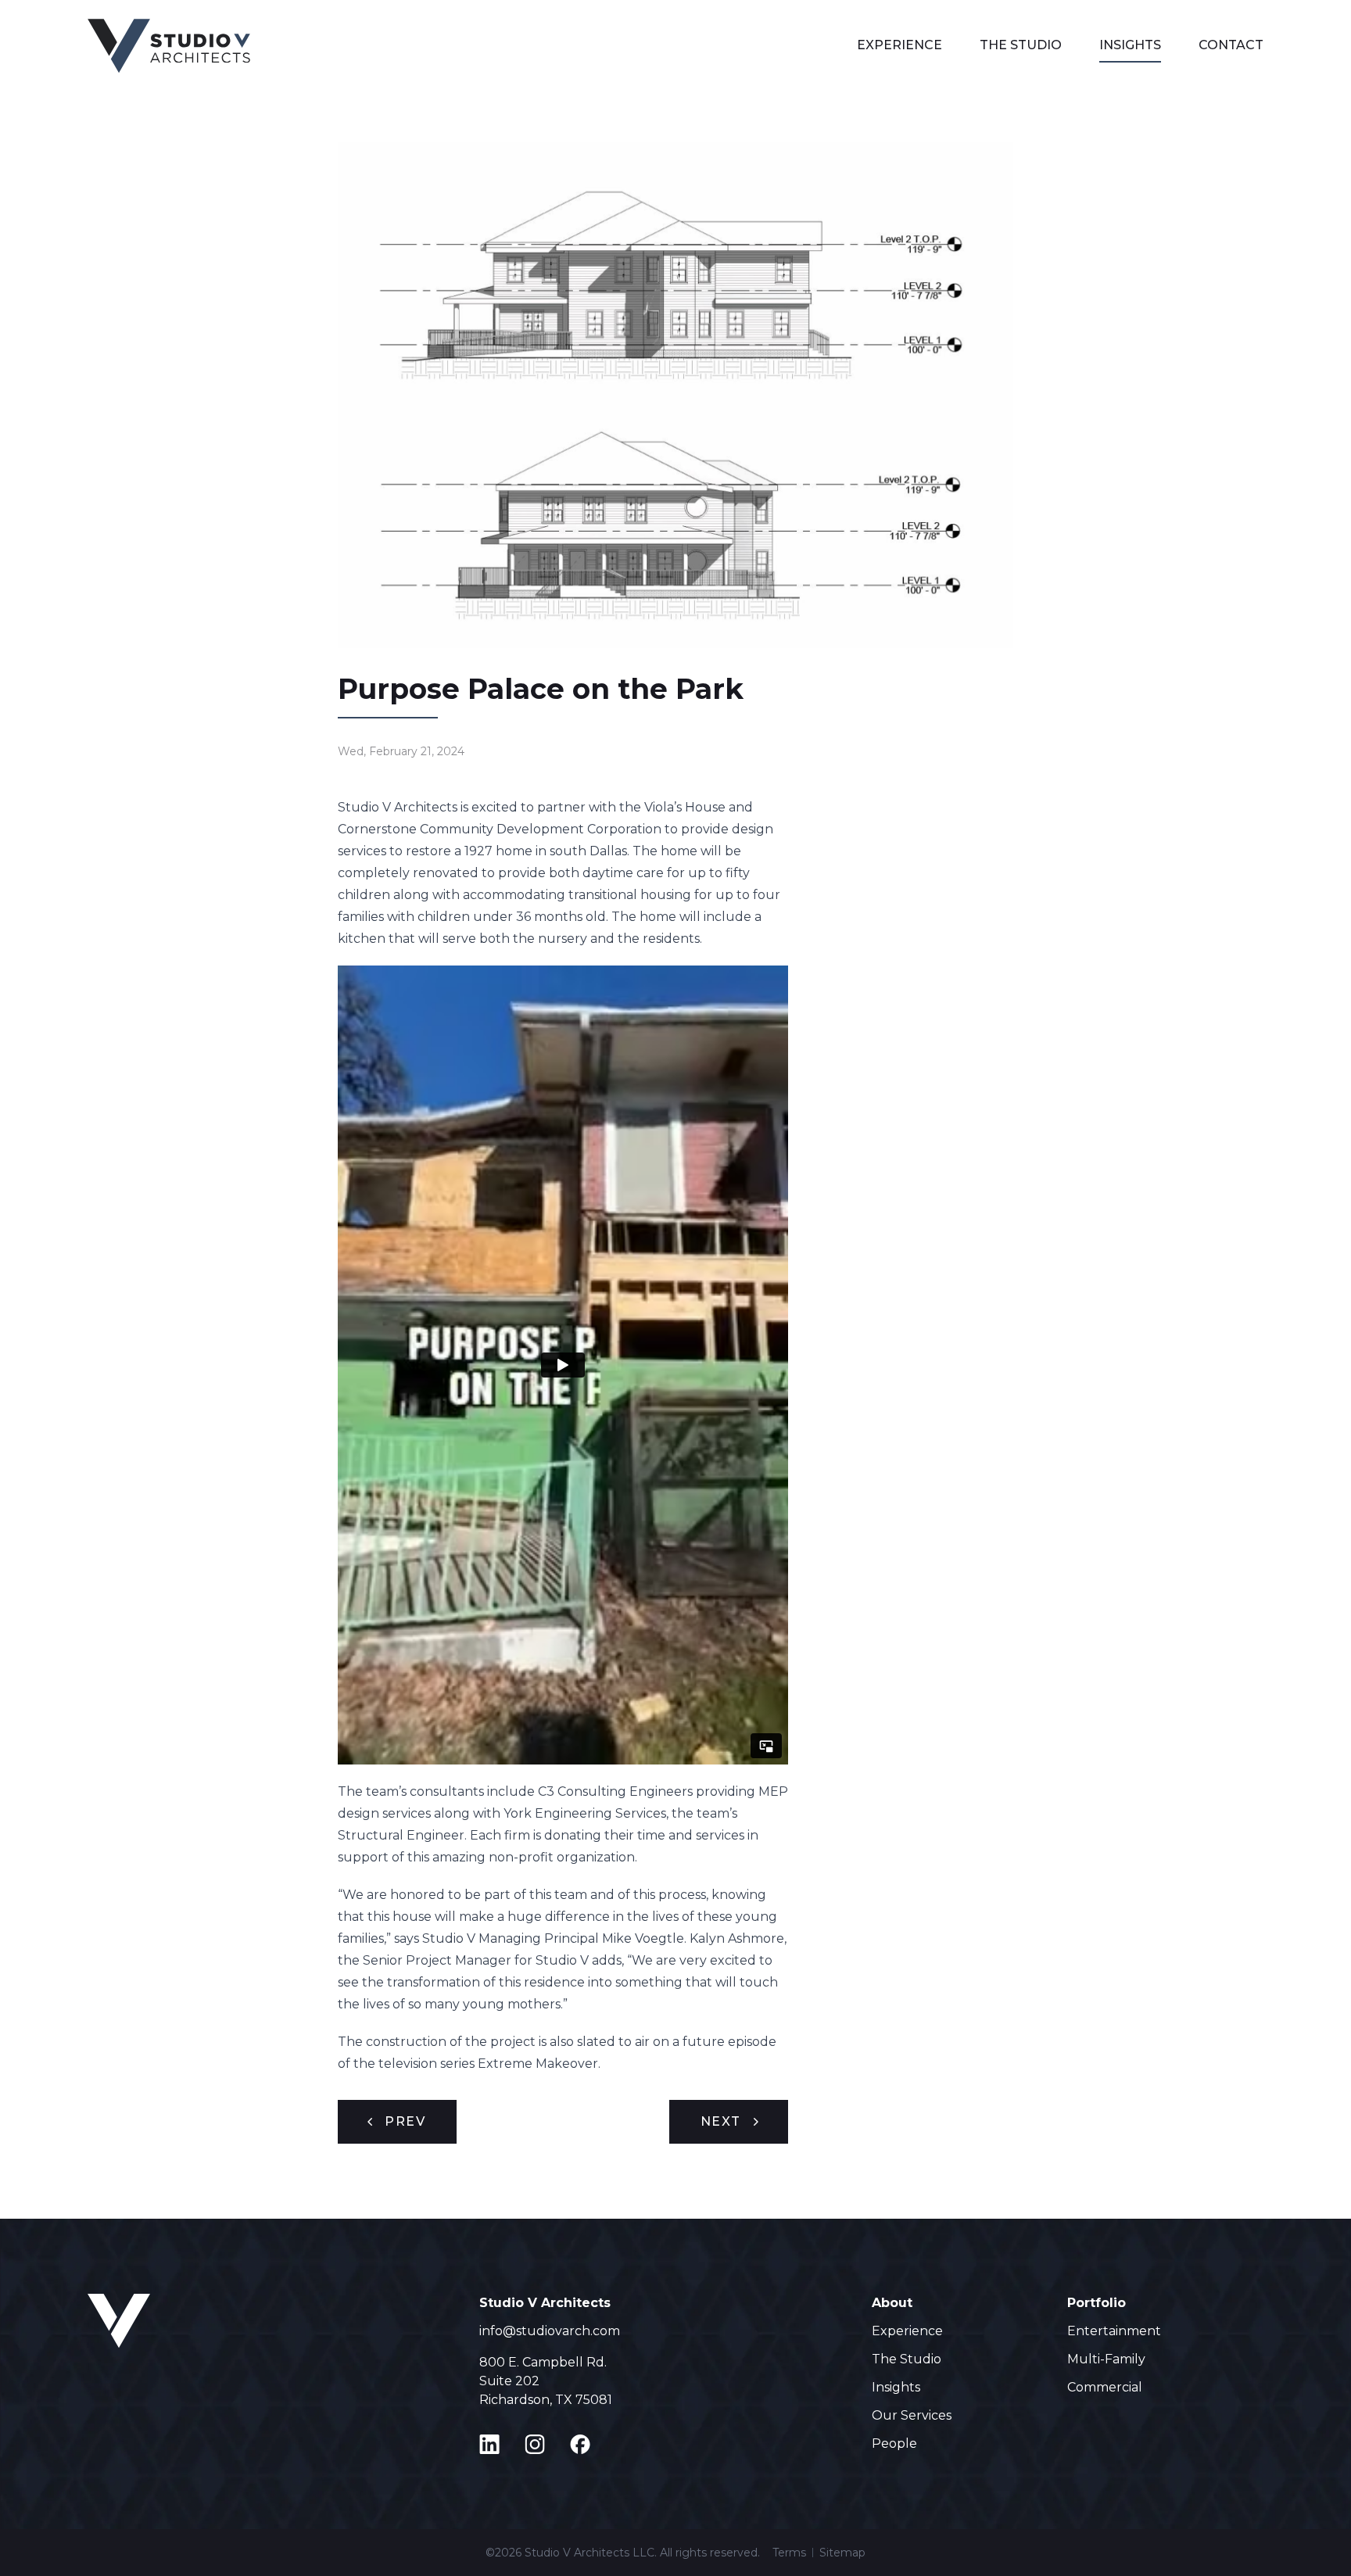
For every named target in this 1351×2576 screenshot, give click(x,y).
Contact (1231, 45)
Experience (899, 45)
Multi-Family (1106, 2359)
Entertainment (1114, 2331)
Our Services (912, 2415)
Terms (789, 2553)
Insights (1130, 45)
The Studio (1021, 45)
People (894, 2443)
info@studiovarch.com (550, 2331)
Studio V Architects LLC (589, 2553)
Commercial (1105, 2387)
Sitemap (842, 2553)
